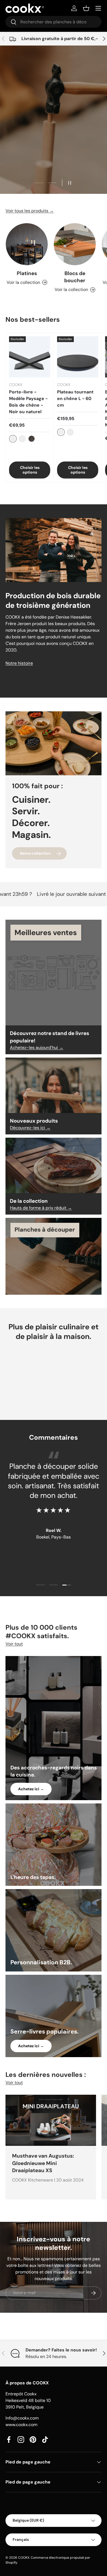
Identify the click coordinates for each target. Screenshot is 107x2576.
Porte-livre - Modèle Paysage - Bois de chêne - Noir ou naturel (28, 402)
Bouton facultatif (54, 153)
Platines (27, 273)
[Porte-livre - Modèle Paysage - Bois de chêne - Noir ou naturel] (30, 357)
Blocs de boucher (75, 277)
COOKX (24, 2558)
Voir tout (14, 1644)
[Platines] (27, 244)
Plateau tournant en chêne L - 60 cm (75, 398)
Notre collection (35, 853)
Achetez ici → (31, 1789)
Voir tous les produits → (30, 211)
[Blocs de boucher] (75, 244)
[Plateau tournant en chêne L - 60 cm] (78, 357)
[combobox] (54, 22)
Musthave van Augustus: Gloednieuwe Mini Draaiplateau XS (43, 2163)
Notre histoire (19, 663)
